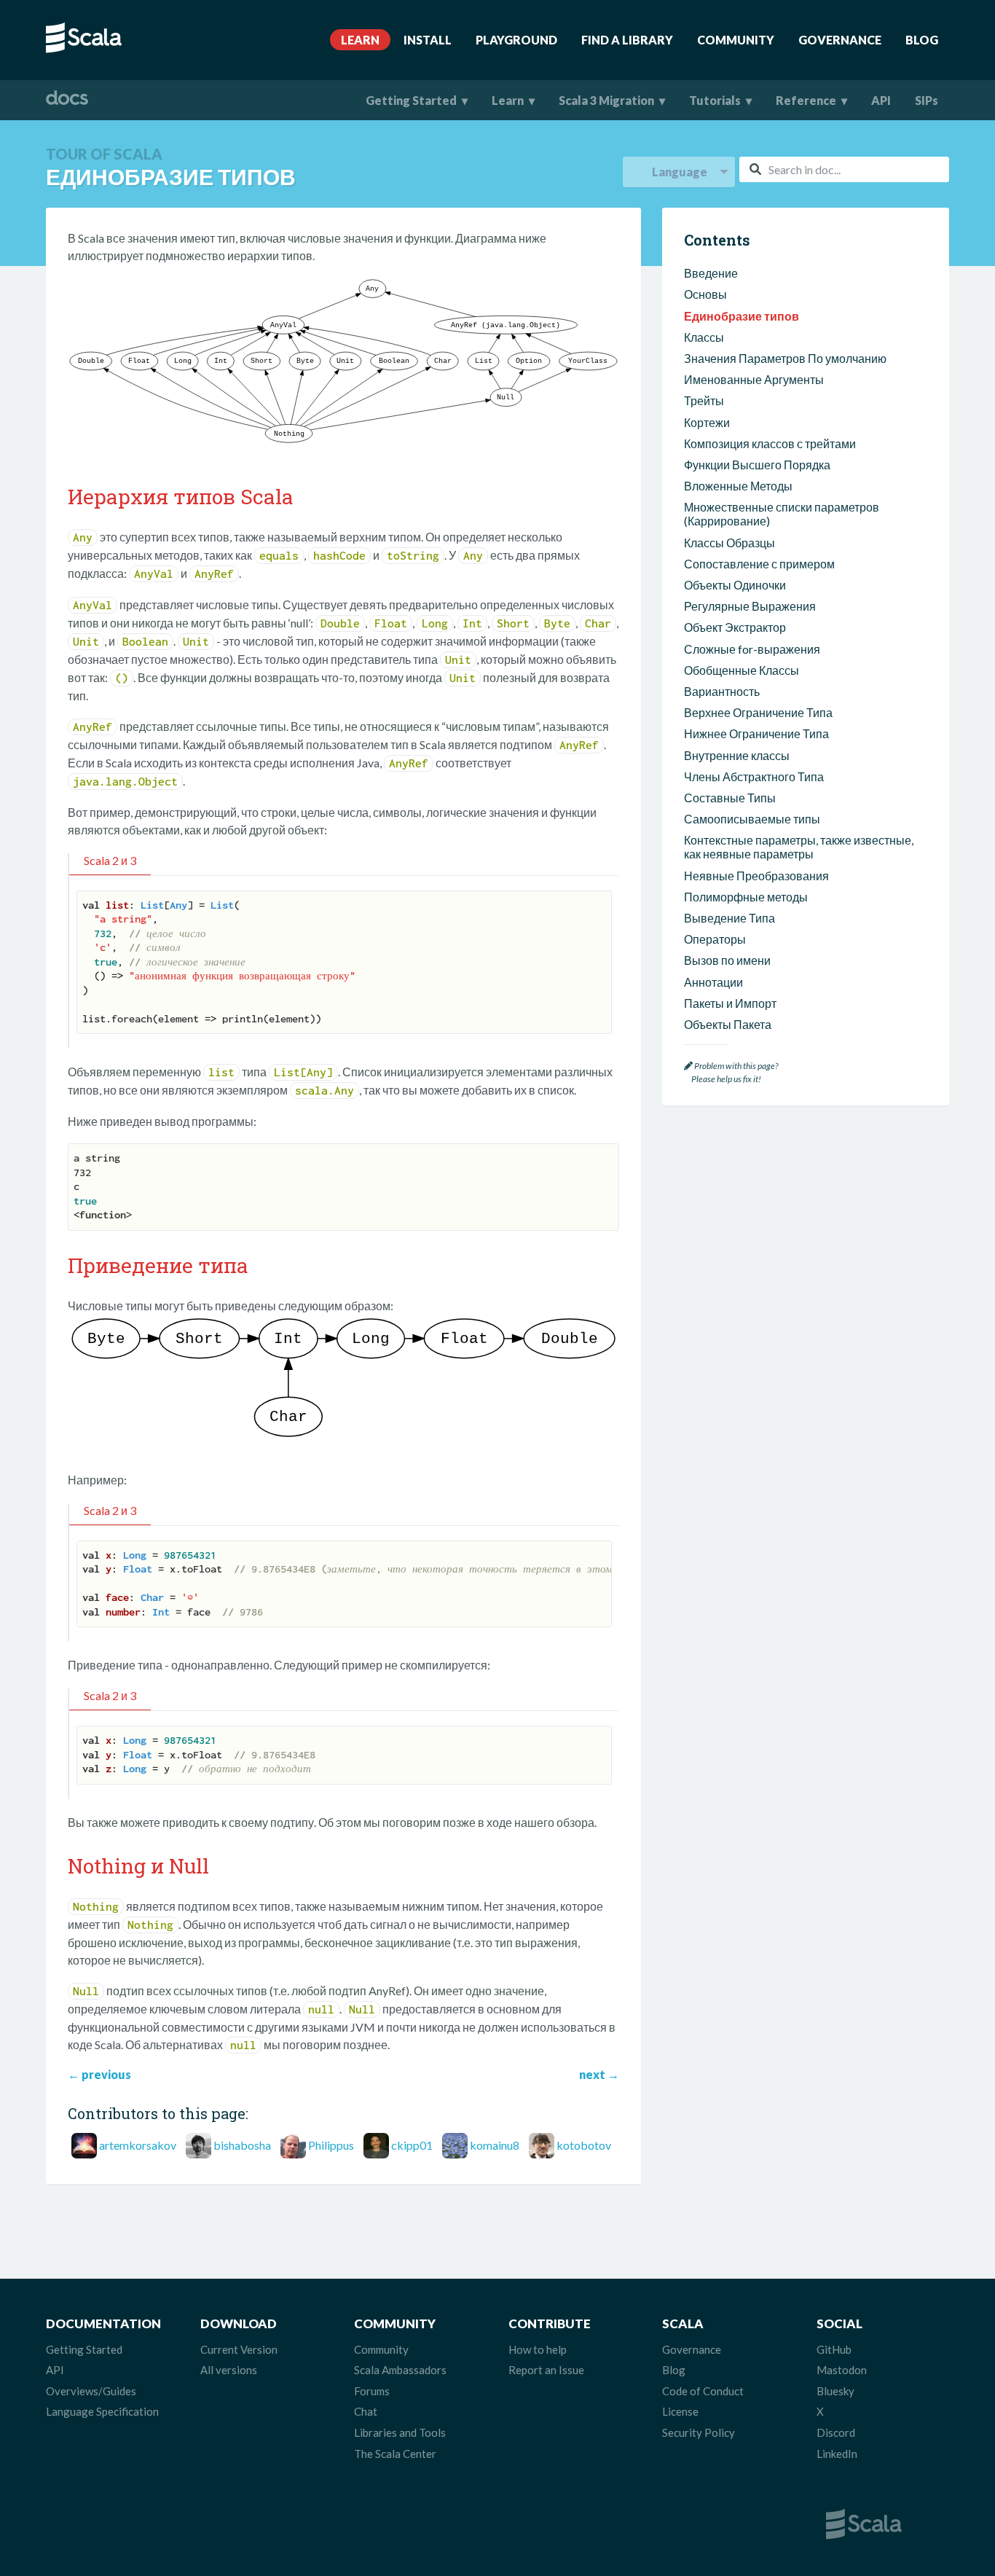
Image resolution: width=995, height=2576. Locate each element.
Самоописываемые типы (752, 819)
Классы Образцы (729, 543)
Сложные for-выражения (752, 649)
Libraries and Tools (400, 2432)
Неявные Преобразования (756, 876)
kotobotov (584, 2145)
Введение (711, 273)
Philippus (331, 2145)
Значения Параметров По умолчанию (785, 358)
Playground (516, 40)
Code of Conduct (703, 2391)
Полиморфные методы (746, 897)
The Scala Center (395, 2454)
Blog (922, 40)
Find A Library (627, 40)
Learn (360, 40)
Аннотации (713, 982)
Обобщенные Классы (742, 670)
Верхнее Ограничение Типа (758, 712)
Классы (704, 337)
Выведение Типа (729, 918)
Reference (806, 100)
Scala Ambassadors (400, 2370)
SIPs (927, 100)
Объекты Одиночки (735, 585)
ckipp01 (412, 2145)
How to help (538, 2349)
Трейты (704, 400)
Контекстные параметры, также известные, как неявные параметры (799, 847)
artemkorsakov (138, 2145)
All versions (229, 2370)
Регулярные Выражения (750, 606)
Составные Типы (730, 798)
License (680, 2411)
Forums (372, 2391)
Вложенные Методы (738, 486)
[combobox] (844, 169)
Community (736, 40)
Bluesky (835, 2391)
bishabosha (242, 2145)
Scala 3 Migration (606, 100)
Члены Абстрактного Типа (754, 776)
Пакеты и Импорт (730, 1003)
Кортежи (707, 422)
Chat (366, 2411)
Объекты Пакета (728, 1024)
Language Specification (102, 2411)
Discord (836, 2432)
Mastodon (842, 2370)
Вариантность (722, 691)
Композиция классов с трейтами (770, 443)
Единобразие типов (742, 316)
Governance (840, 40)
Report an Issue (546, 2370)
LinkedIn (837, 2454)
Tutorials (715, 100)
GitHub (834, 2349)
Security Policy (699, 2432)
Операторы (715, 939)
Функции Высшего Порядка (757, 465)
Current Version (239, 2349)
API (881, 100)
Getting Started (411, 100)
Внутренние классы (737, 755)
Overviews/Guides (91, 2391)
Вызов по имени (727, 960)
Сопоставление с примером (759, 564)
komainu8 (495, 2145)
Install (428, 40)
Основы (705, 294)
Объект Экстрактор (735, 627)
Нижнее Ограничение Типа (756, 733)
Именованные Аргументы (754, 379)
